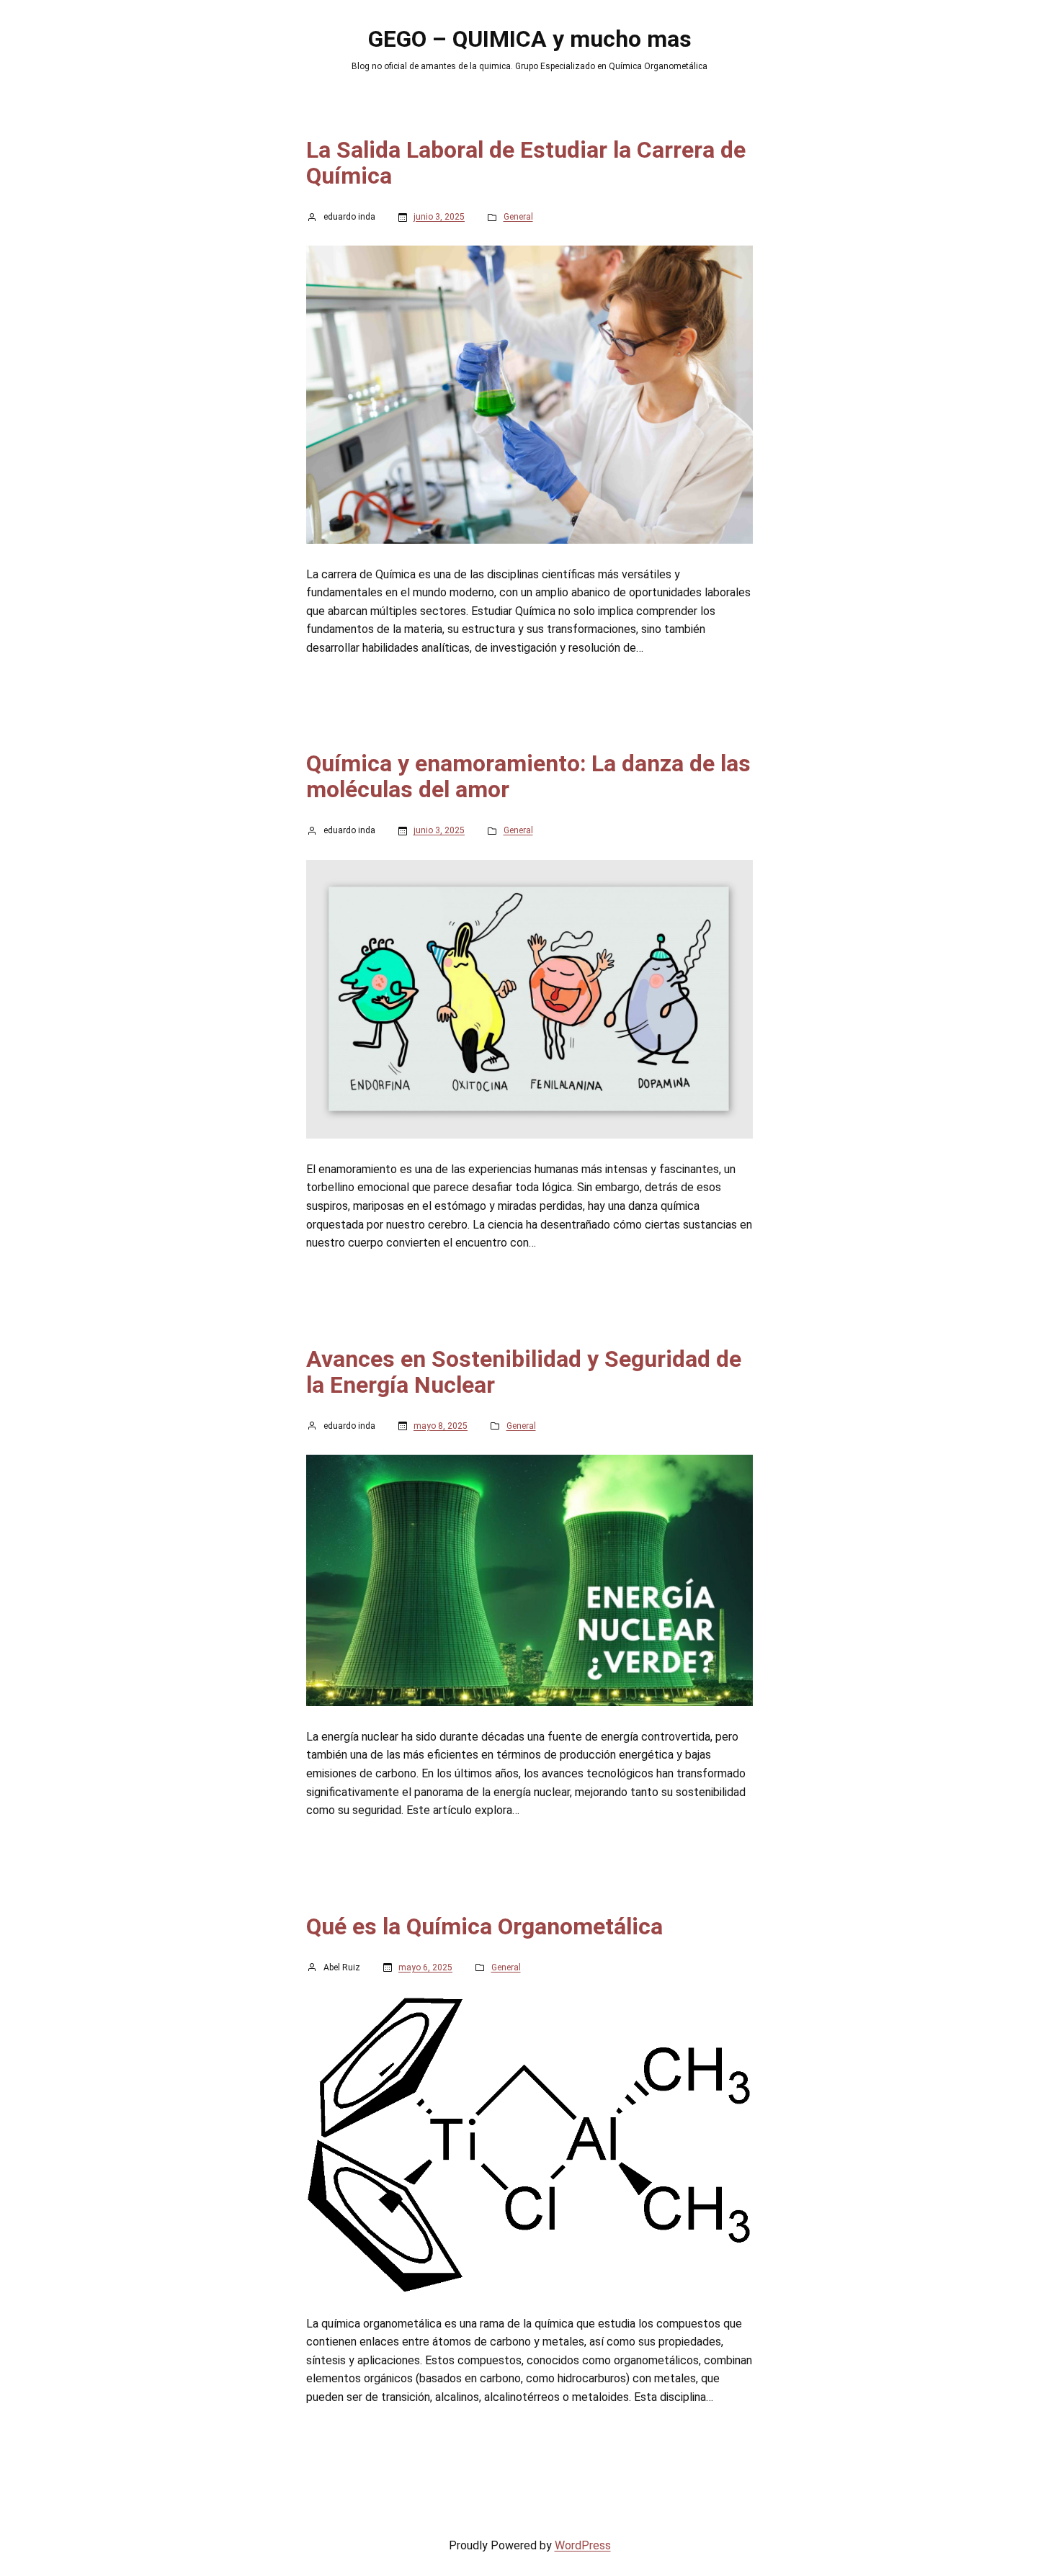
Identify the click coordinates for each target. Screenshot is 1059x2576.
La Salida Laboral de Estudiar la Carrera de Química (526, 163)
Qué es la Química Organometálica (484, 1926)
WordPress (583, 2545)
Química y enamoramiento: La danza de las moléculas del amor (528, 776)
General (518, 217)
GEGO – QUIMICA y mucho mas (530, 39)
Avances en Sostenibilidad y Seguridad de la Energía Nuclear (524, 1372)
